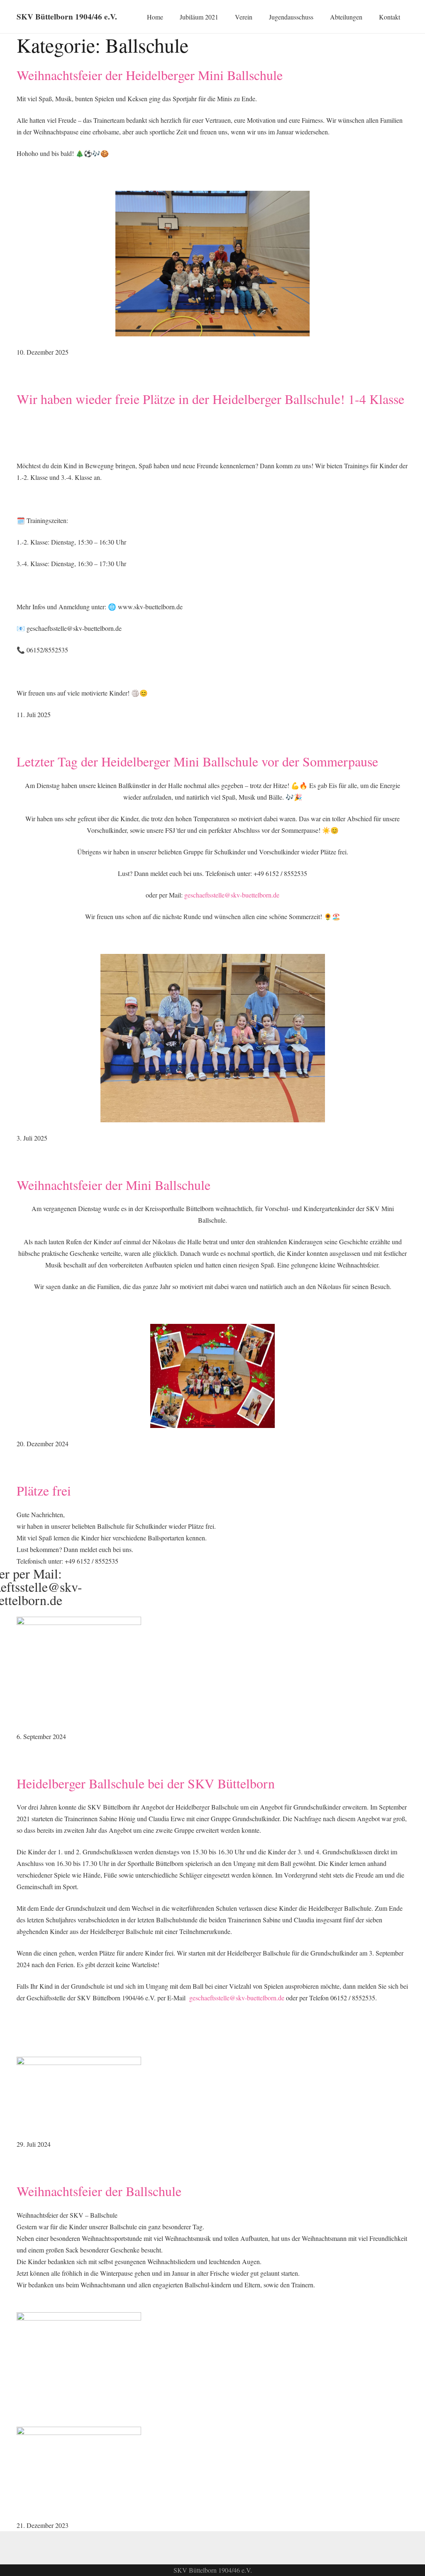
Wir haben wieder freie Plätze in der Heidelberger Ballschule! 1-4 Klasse (210, 399)
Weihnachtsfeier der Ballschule (99, 2191)
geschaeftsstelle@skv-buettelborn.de (232, 895)
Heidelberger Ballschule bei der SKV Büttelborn (146, 1783)
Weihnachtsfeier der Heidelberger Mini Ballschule (150, 75)
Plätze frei (44, 1490)
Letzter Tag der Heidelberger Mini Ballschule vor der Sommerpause (197, 761)
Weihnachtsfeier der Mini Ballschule (114, 1185)
